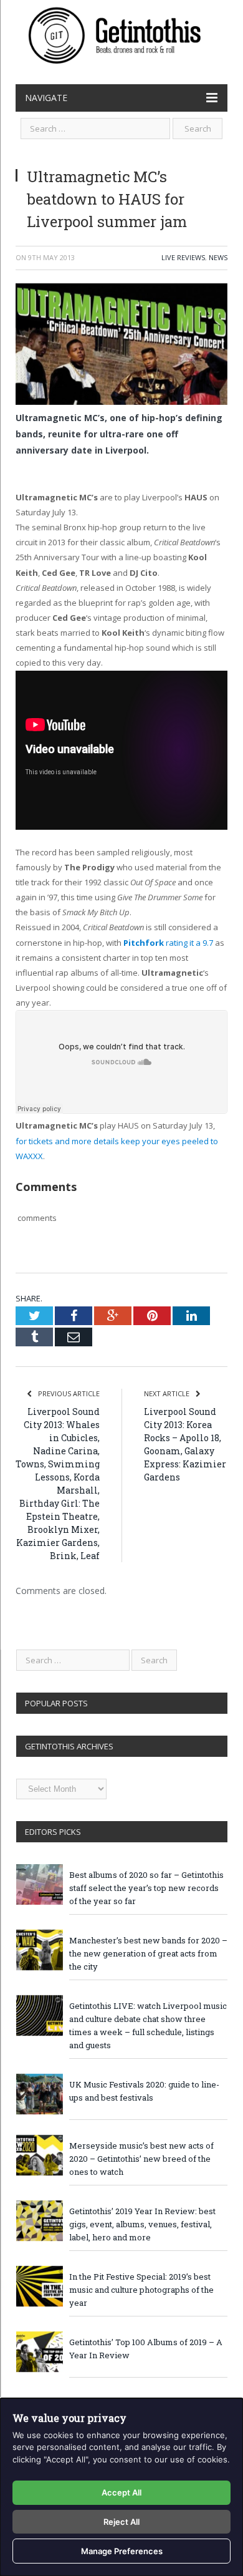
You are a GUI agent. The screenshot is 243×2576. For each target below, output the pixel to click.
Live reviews (183, 257)
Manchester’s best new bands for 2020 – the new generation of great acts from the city (148, 1953)
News (218, 257)
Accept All (121, 2492)
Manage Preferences (122, 2551)
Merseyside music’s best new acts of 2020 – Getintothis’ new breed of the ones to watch (141, 2159)
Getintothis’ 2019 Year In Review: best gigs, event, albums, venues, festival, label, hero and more (142, 2224)
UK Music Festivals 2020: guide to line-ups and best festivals (144, 2091)
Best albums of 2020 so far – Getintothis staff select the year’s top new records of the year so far (146, 1888)
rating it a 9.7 (168, 943)
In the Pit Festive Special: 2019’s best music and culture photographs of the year (141, 2290)
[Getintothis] (121, 33)
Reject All (121, 2522)
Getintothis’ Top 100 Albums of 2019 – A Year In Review (146, 2349)
